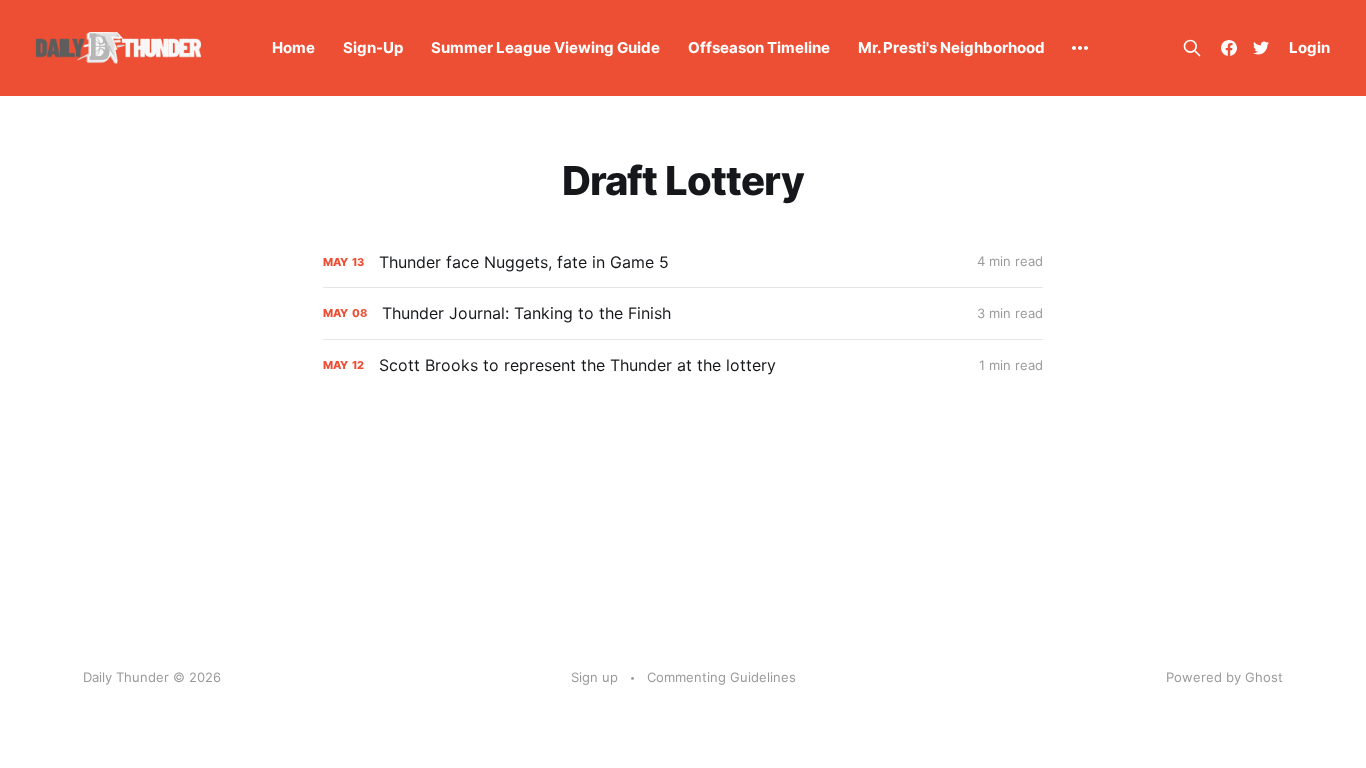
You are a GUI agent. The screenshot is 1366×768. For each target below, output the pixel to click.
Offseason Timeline (759, 47)
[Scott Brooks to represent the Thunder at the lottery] (683, 365)
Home (293, 47)
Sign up (594, 677)
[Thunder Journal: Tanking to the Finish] (683, 313)
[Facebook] (1229, 48)
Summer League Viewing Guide (545, 47)
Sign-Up (373, 47)
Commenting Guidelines (721, 677)
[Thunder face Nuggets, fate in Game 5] (683, 262)
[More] (1080, 48)
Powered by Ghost (1224, 677)
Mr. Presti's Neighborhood (951, 47)
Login (1309, 47)
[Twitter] (1261, 48)
